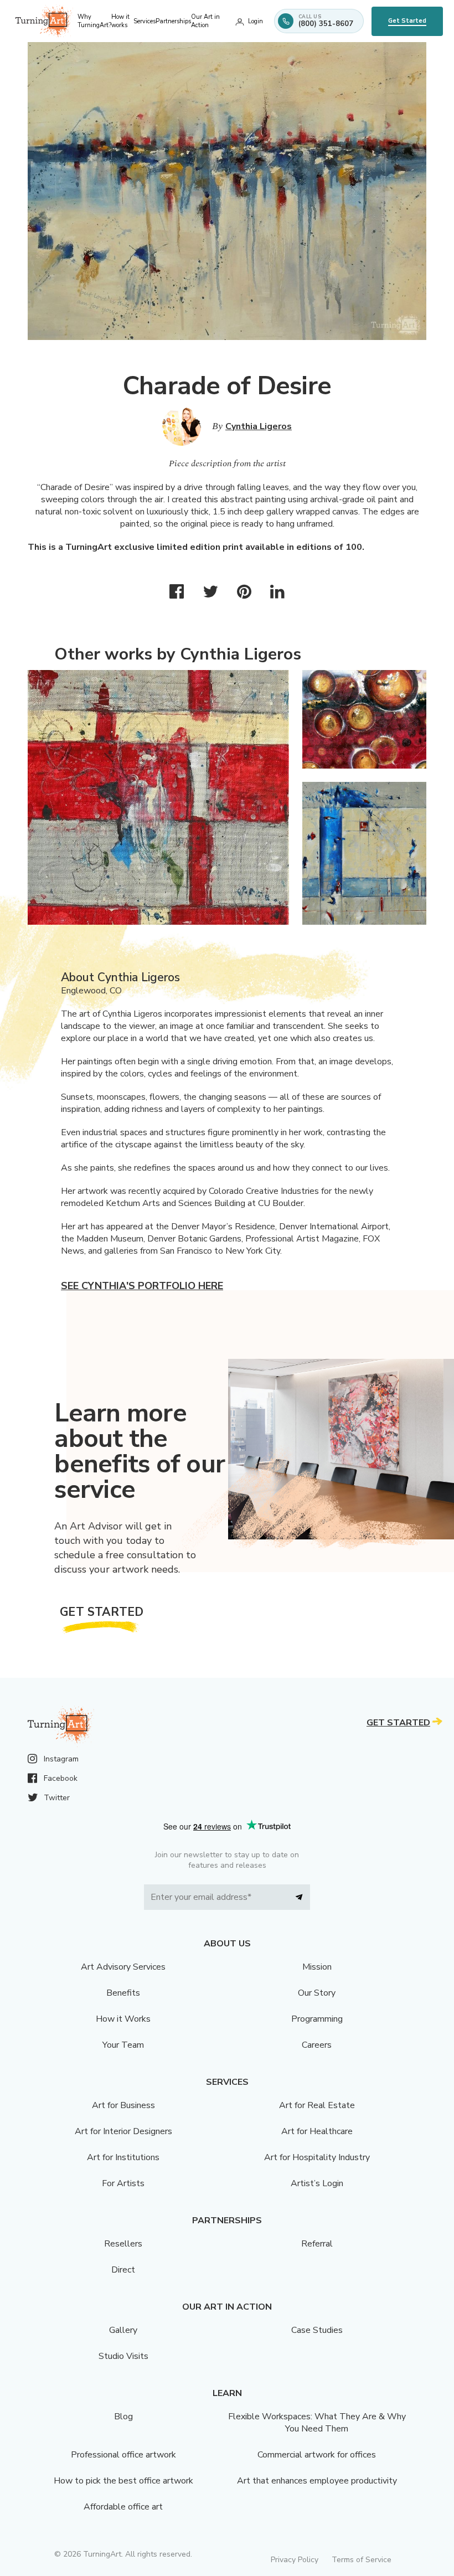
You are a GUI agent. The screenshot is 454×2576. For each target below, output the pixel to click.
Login (256, 21)
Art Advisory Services (123, 1967)
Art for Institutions (123, 2157)
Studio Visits (123, 2356)
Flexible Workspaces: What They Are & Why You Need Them (317, 2423)
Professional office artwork (123, 2455)
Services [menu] (145, 21)
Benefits (123, 1993)
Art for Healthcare (317, 2131)
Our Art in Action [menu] (205, 21)
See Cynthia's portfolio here (142, 1286)
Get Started (407, 21)
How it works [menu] (120, 21)
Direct (123, 2270)
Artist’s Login (317, 2183)
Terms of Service (362, 2560)
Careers (317, 2045)
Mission (317, 1967)
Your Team (123, 2045)
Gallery (123, 2330)
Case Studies (317, 2330)
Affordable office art (123, 2507)
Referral (317, 2244)
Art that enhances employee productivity (317, 2481)
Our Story (317, 1993)
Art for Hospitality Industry (317, 2157)
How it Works (123, 2019)
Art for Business (123, 2105)
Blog (123, 2417)
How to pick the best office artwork (123, 2481)
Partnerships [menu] (173, 21)
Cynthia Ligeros (259, 426)
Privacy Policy (295, 2560)
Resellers (123, 2244)
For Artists (123, 2183)
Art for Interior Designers (123, 2131)
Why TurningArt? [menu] (94, 21)
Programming (317, 2019)
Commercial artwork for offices (317, 2455)
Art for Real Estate (317, 2105)
